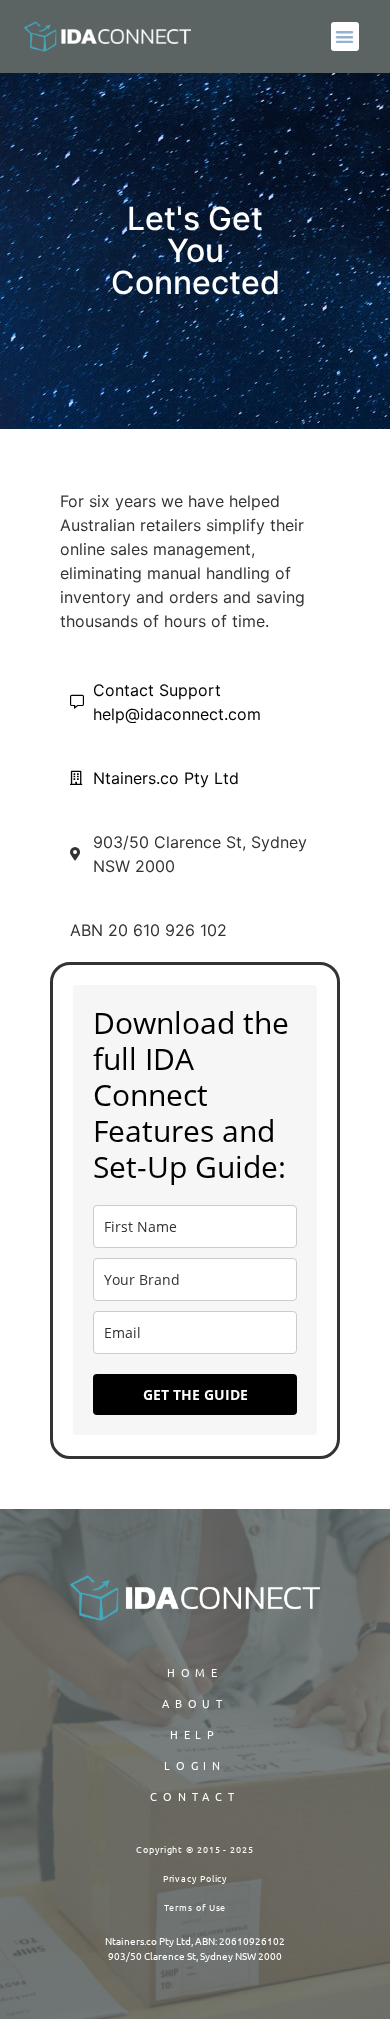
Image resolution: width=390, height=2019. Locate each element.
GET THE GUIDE (195, 1394)
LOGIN (195, 1765)
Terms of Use (195, 1907)
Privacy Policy (195, 1878)
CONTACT (195, 1796)
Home (195, 1672)
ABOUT (195, 1703)
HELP (195, 1734)
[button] (345, 36)
